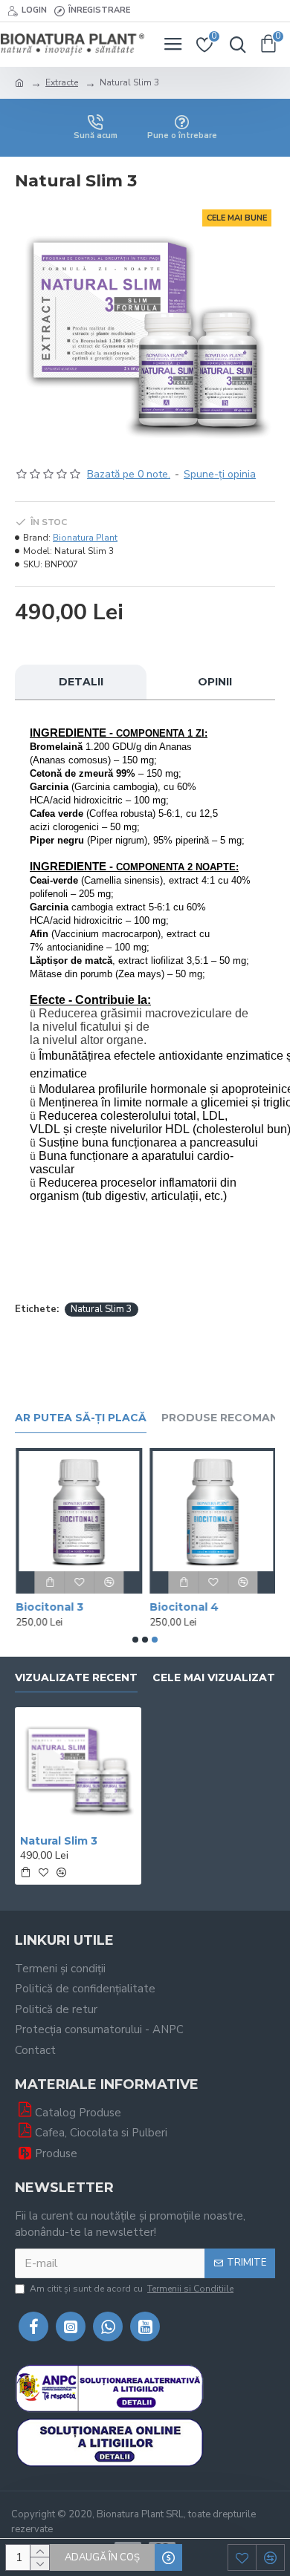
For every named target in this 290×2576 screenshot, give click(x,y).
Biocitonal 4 (183, 1607)
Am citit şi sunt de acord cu (132, 2289)
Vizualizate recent (76, 1678)
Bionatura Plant (85, 538)
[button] (135, 1640)
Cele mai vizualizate (217, 1678)
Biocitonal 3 (49, 1607)
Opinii (215, 682)
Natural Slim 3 (101, 1309)
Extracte (62, 82)
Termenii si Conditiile (190, 2289)
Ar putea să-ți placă (81, 1418)
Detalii (81, 682)
